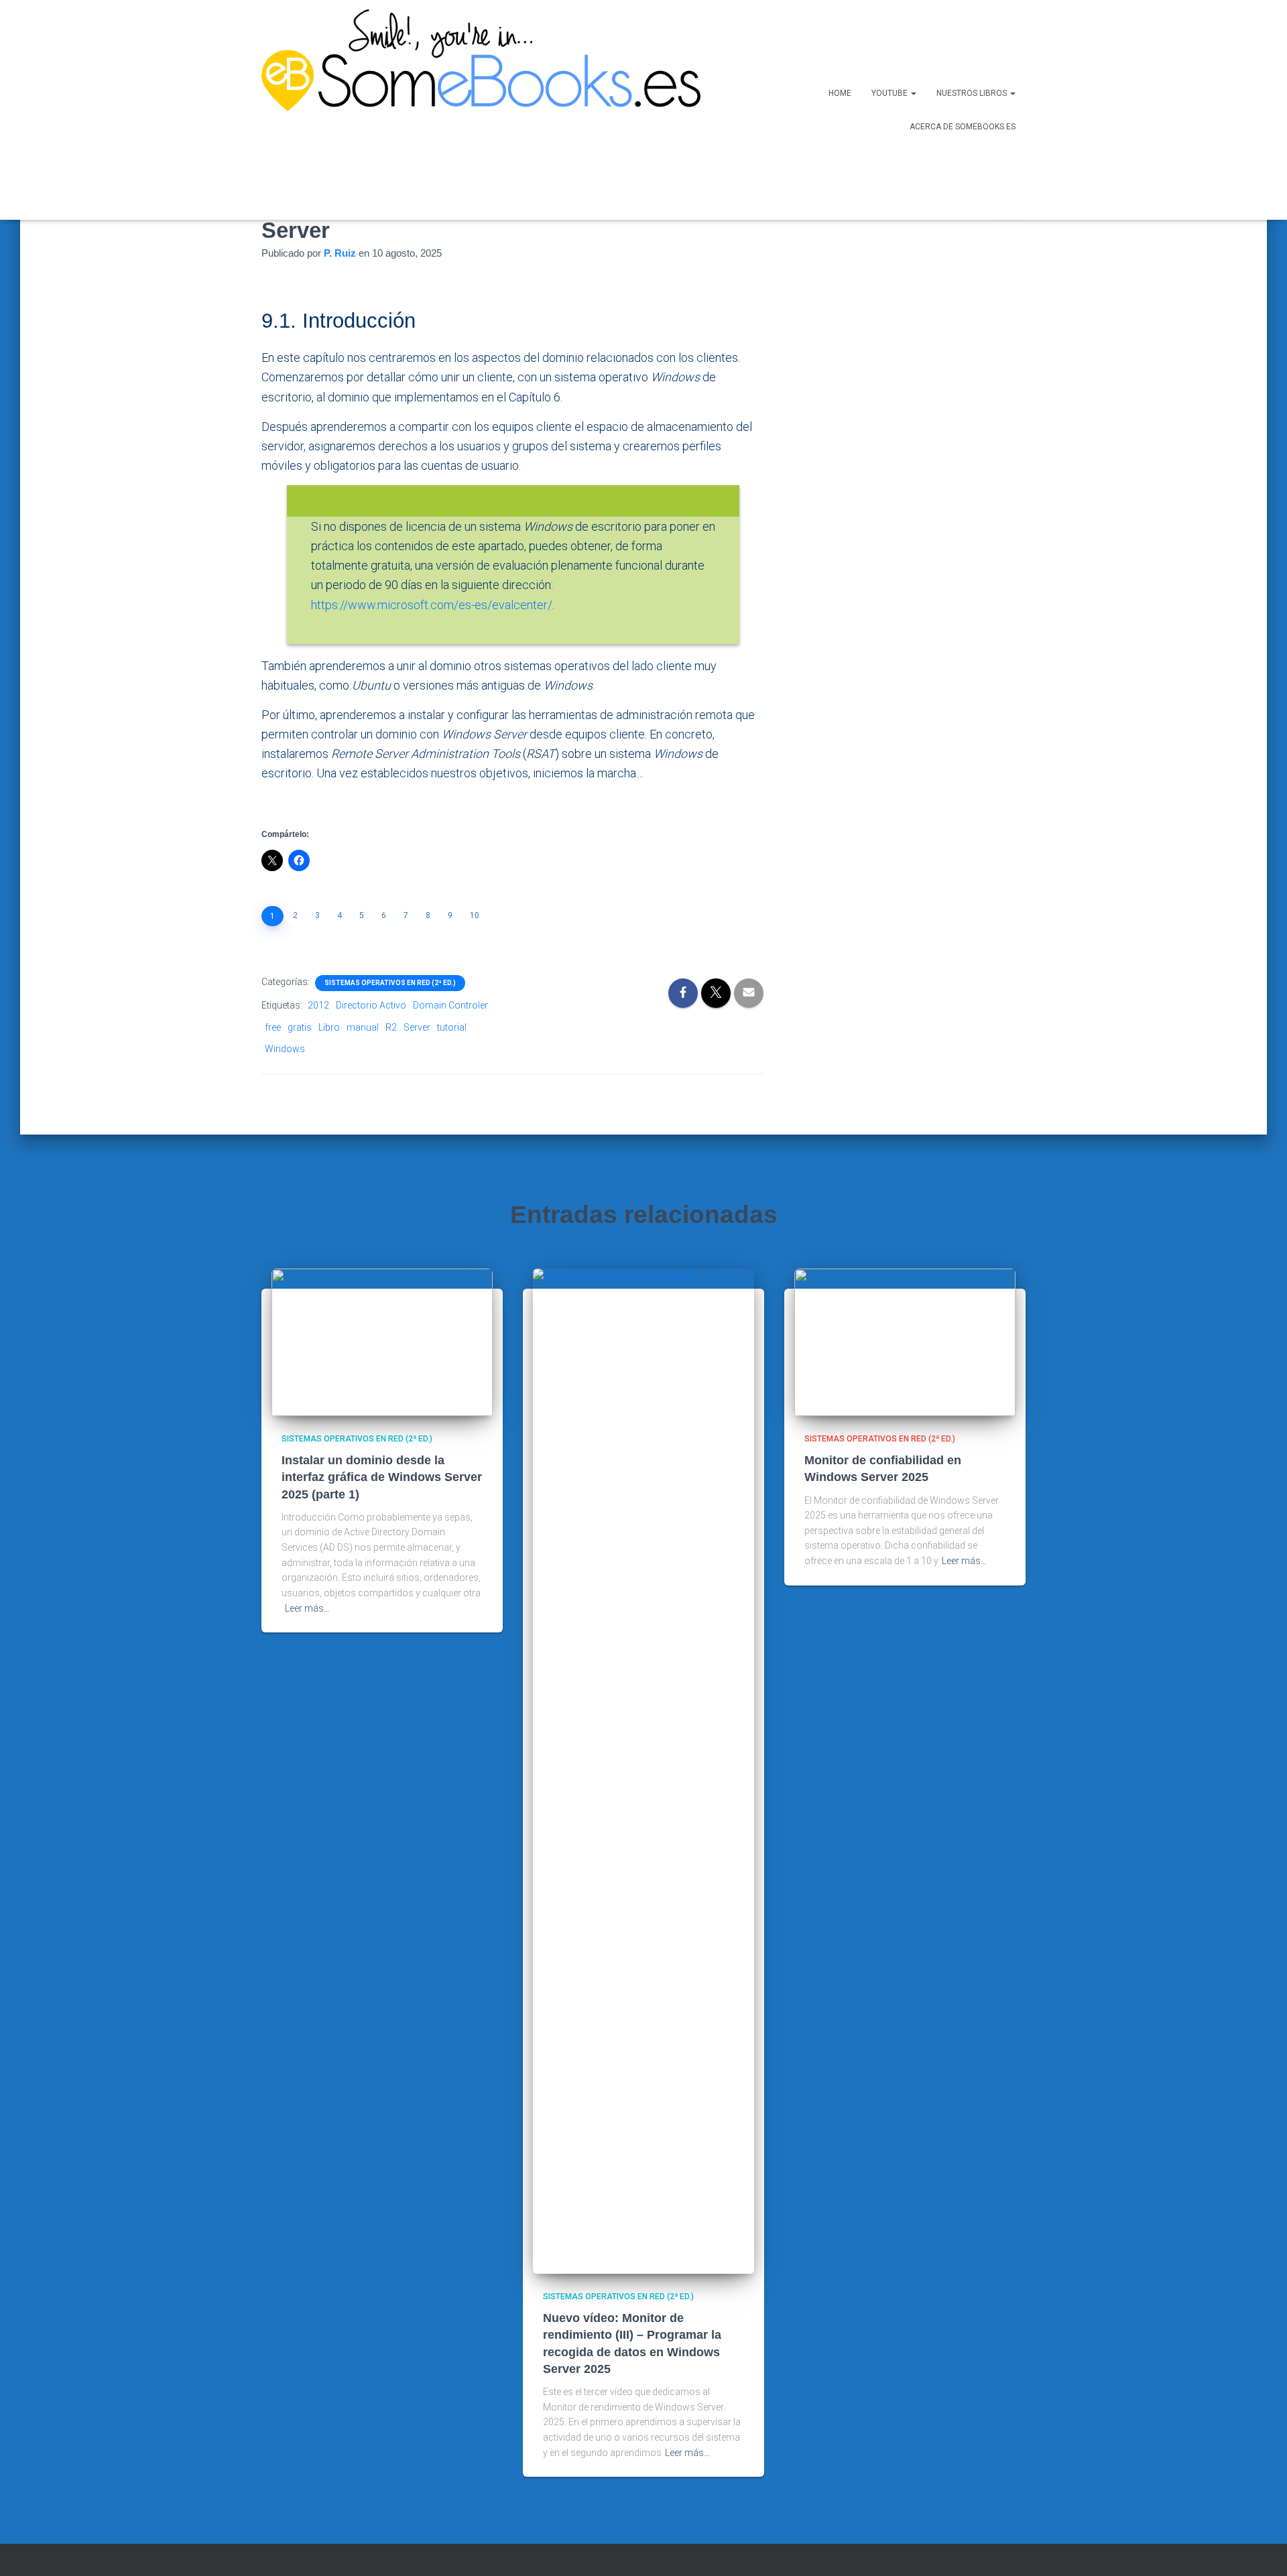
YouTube (891, 93)
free (273, 1027)
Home (840, 93)
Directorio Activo (371, 1005)
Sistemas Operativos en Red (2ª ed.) (390, 983)
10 (475, 915)
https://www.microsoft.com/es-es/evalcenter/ (432, 605)
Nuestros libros (973, 93)
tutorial (452, 1027)
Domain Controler (450, 1005)
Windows (285, 1049)
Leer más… (307, 1608)
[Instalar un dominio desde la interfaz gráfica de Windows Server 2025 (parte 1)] (382, 1341)
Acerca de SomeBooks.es (963, 127)
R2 (391, 1027)
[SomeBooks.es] (476, 110)
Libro (329, 1027)
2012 (318, 1005)
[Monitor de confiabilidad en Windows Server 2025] (905, 1341)
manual (363, 1027)
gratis (300, 1027)
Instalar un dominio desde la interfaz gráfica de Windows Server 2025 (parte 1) (382, 1477)
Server (417, 1027)
